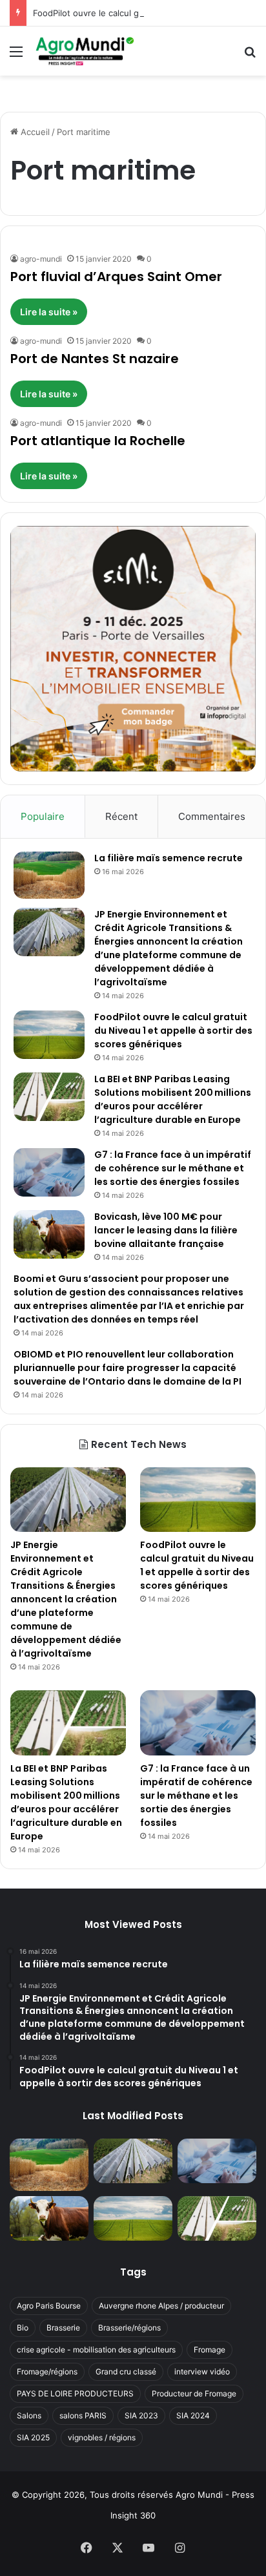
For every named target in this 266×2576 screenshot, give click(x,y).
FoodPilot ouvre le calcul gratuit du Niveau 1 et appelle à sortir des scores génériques (173, 1031)
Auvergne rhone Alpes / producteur (161, 2306)
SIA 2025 (33, 2437)
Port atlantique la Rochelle (98, 441)
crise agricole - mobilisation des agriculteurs (96, 2350)
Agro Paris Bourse (49, 2306)
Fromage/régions (47, 2372)
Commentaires (212, 816)
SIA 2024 (193, 2415)
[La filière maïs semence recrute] (49, 875)
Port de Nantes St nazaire (95, 359)
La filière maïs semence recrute (169, 858)
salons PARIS (83, 2415)
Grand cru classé (126, 2372)
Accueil (34, 132)
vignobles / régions (102, 2437)
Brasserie (63, 2328)
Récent (121, 816)
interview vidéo (202, 2372)
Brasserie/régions (129, 2328)
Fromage (210, 2350)
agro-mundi (41, 259)
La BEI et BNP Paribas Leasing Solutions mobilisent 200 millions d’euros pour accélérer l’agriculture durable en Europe (173, 1099)
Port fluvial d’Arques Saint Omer (116, 277)
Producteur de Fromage (194, 2393)
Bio (23, 2328)
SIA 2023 (141, 2415)
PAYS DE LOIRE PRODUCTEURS (75, 2393)
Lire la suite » (49, 312)
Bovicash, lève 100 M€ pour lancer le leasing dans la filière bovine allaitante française (166, 1230)
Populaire (43, 816)
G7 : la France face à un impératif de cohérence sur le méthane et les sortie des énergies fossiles (173, 1168)
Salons (29, 2415)
